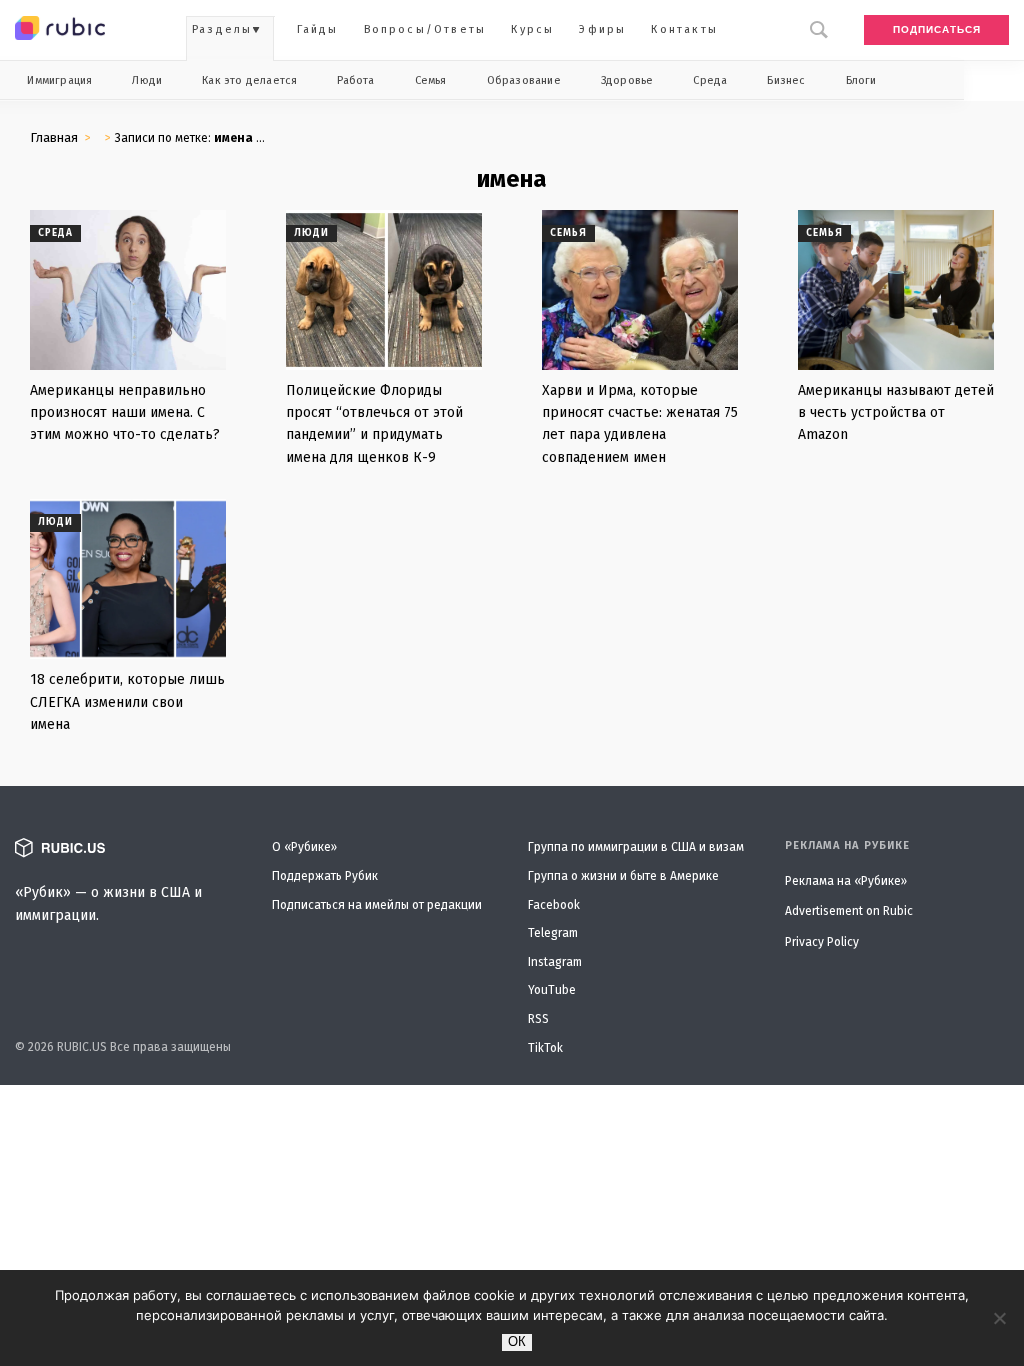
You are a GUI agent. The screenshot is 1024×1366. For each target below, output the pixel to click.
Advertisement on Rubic (849, 911)
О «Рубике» (304, 847)
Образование (524, 80)
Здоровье (627, 80)
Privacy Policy (822, 942)
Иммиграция (59, 80)
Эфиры (602, 29)
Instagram (555, 962)
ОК (517, 1341)
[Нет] (999, 1318)
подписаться (937, 29)
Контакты (684, 29)
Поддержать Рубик (325, 876)
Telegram (553, 933)
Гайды (318, 29)
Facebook (554, 905)
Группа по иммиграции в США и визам (636, 847)
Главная (54, 137)
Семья (431, 80)
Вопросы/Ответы (425, 29)
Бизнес (786, 80)
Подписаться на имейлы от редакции (377, 905)
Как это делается (249, 80)
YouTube (552, 990)
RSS (538, 1019)
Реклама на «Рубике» (846, 881)
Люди (147, 80)
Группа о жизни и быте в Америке (623, 876)
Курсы (532, 29)
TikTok (545, 1048)
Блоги (861, 80)
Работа (355, 80)
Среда (710, 80)
